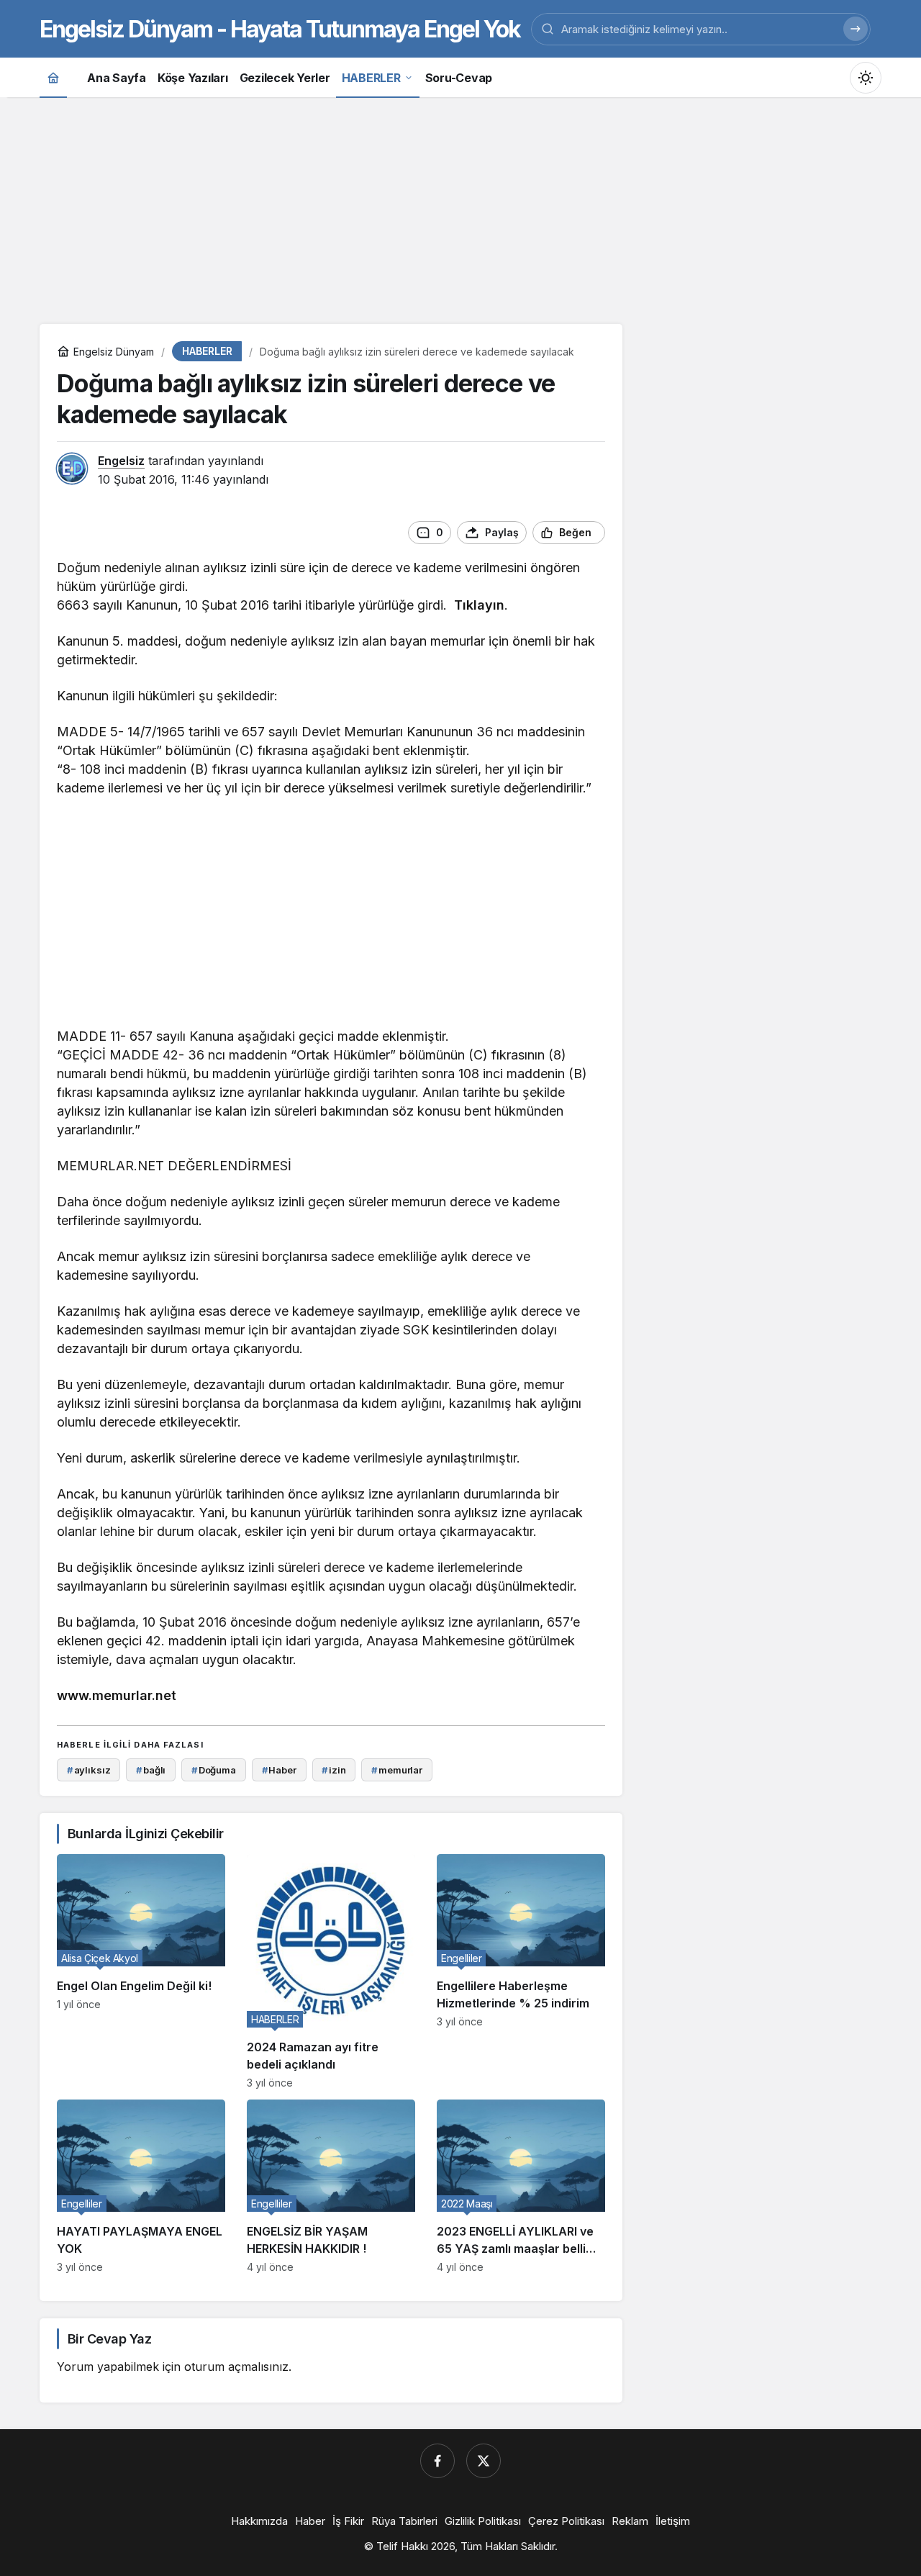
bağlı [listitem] (151, 1770)
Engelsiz (121, 461)
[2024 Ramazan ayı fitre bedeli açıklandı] (331, 1971)
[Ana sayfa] (53, 77)
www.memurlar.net (117, 1695)
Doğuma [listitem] (214, 1770)
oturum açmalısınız (236, 2367)
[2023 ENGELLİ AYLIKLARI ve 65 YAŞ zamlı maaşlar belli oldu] (521, 2186)
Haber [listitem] (279, 1770)
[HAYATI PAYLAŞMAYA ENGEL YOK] (141, 2186)
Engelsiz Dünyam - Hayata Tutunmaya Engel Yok (280, 29)
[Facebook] (437, 2461)
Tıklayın (479, 605)
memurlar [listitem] (397, 1770)
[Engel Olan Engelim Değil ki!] (141, 1971)
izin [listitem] (334, 1770)
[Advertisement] (460, 209)
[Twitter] (484, 2461)
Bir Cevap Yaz (109, 2339)
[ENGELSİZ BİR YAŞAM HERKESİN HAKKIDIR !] (331, 2186)
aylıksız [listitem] (89, 1770)
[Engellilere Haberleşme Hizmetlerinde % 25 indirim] (521, 1971)
